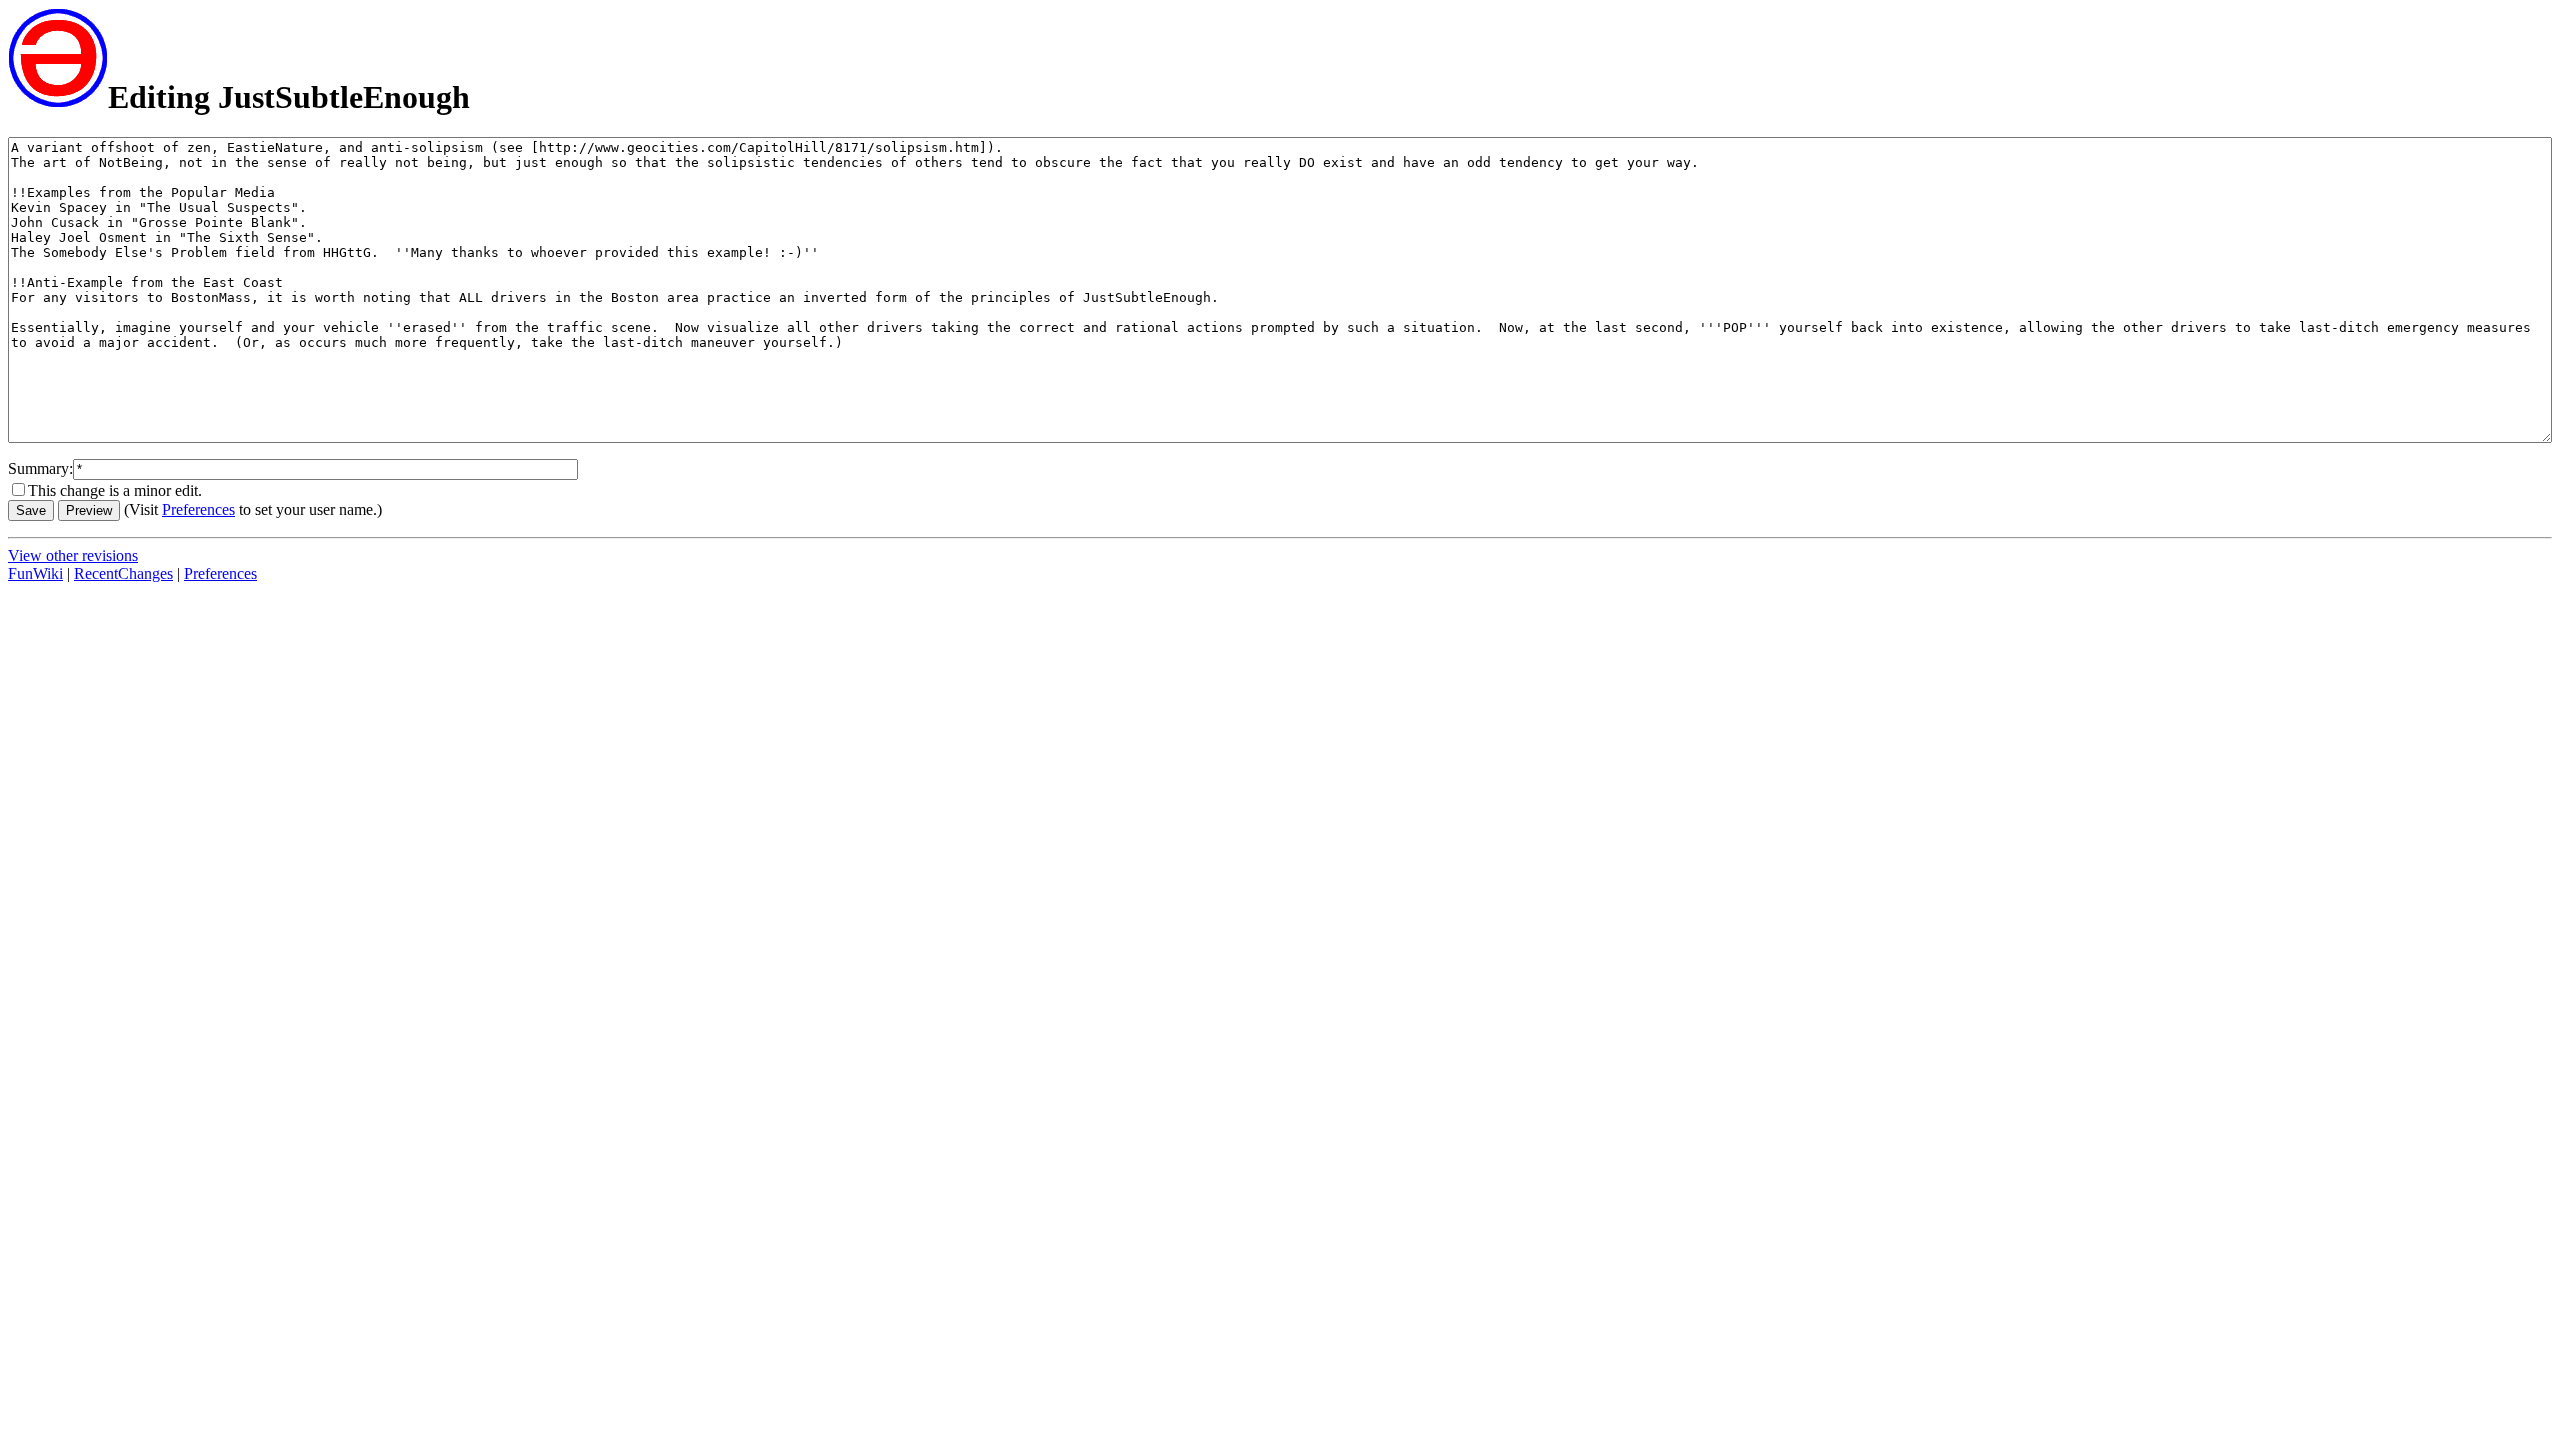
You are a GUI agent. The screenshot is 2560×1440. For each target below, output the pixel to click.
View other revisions (73, 555)
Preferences (198, 509)
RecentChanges (123, 573)
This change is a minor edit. (115, 490)
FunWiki (35, 573)
